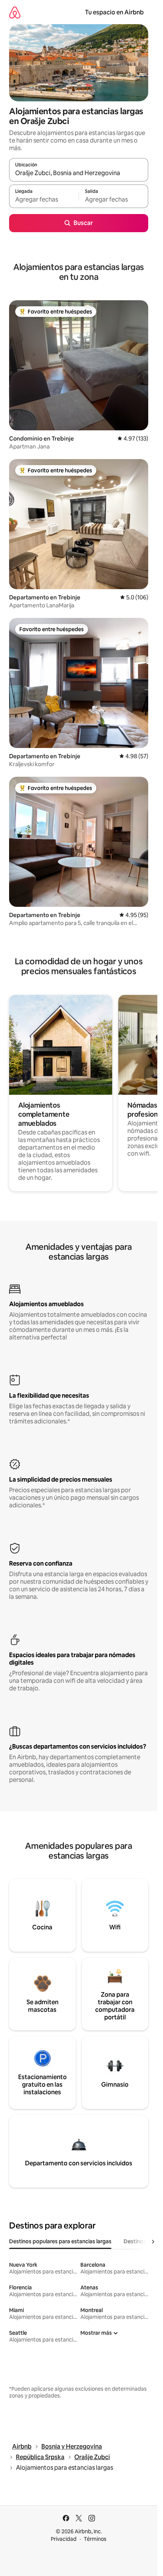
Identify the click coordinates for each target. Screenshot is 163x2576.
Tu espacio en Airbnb (114, 12)
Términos (95, 2539)
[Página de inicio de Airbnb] (15, 12)
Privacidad (64, 2539)
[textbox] (44, 200)
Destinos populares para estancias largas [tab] (60, 2241)
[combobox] (79, 173)
